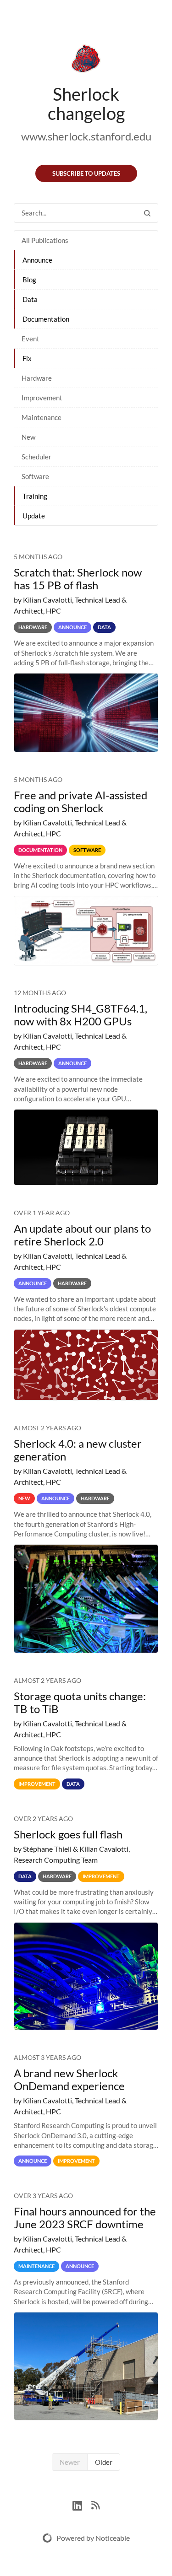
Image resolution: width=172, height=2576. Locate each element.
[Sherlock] (86, 60)
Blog (29, 280)
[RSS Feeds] (95, 2504)
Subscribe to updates (86, 173)
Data (30, 299)
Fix (27, 358)
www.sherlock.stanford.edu (86, 136)
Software (35, 476)
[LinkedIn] (82, 2504)
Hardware (37, 378)
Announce (37, 260)
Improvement (42, 398)
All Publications (45, 240)
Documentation (46, 319)
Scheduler (36, 457)
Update (34, 516)
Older (104, 2462)
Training (35, 496)
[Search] (147, 213)
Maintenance (42, 417)
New (28, 437)
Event (31, 339)
